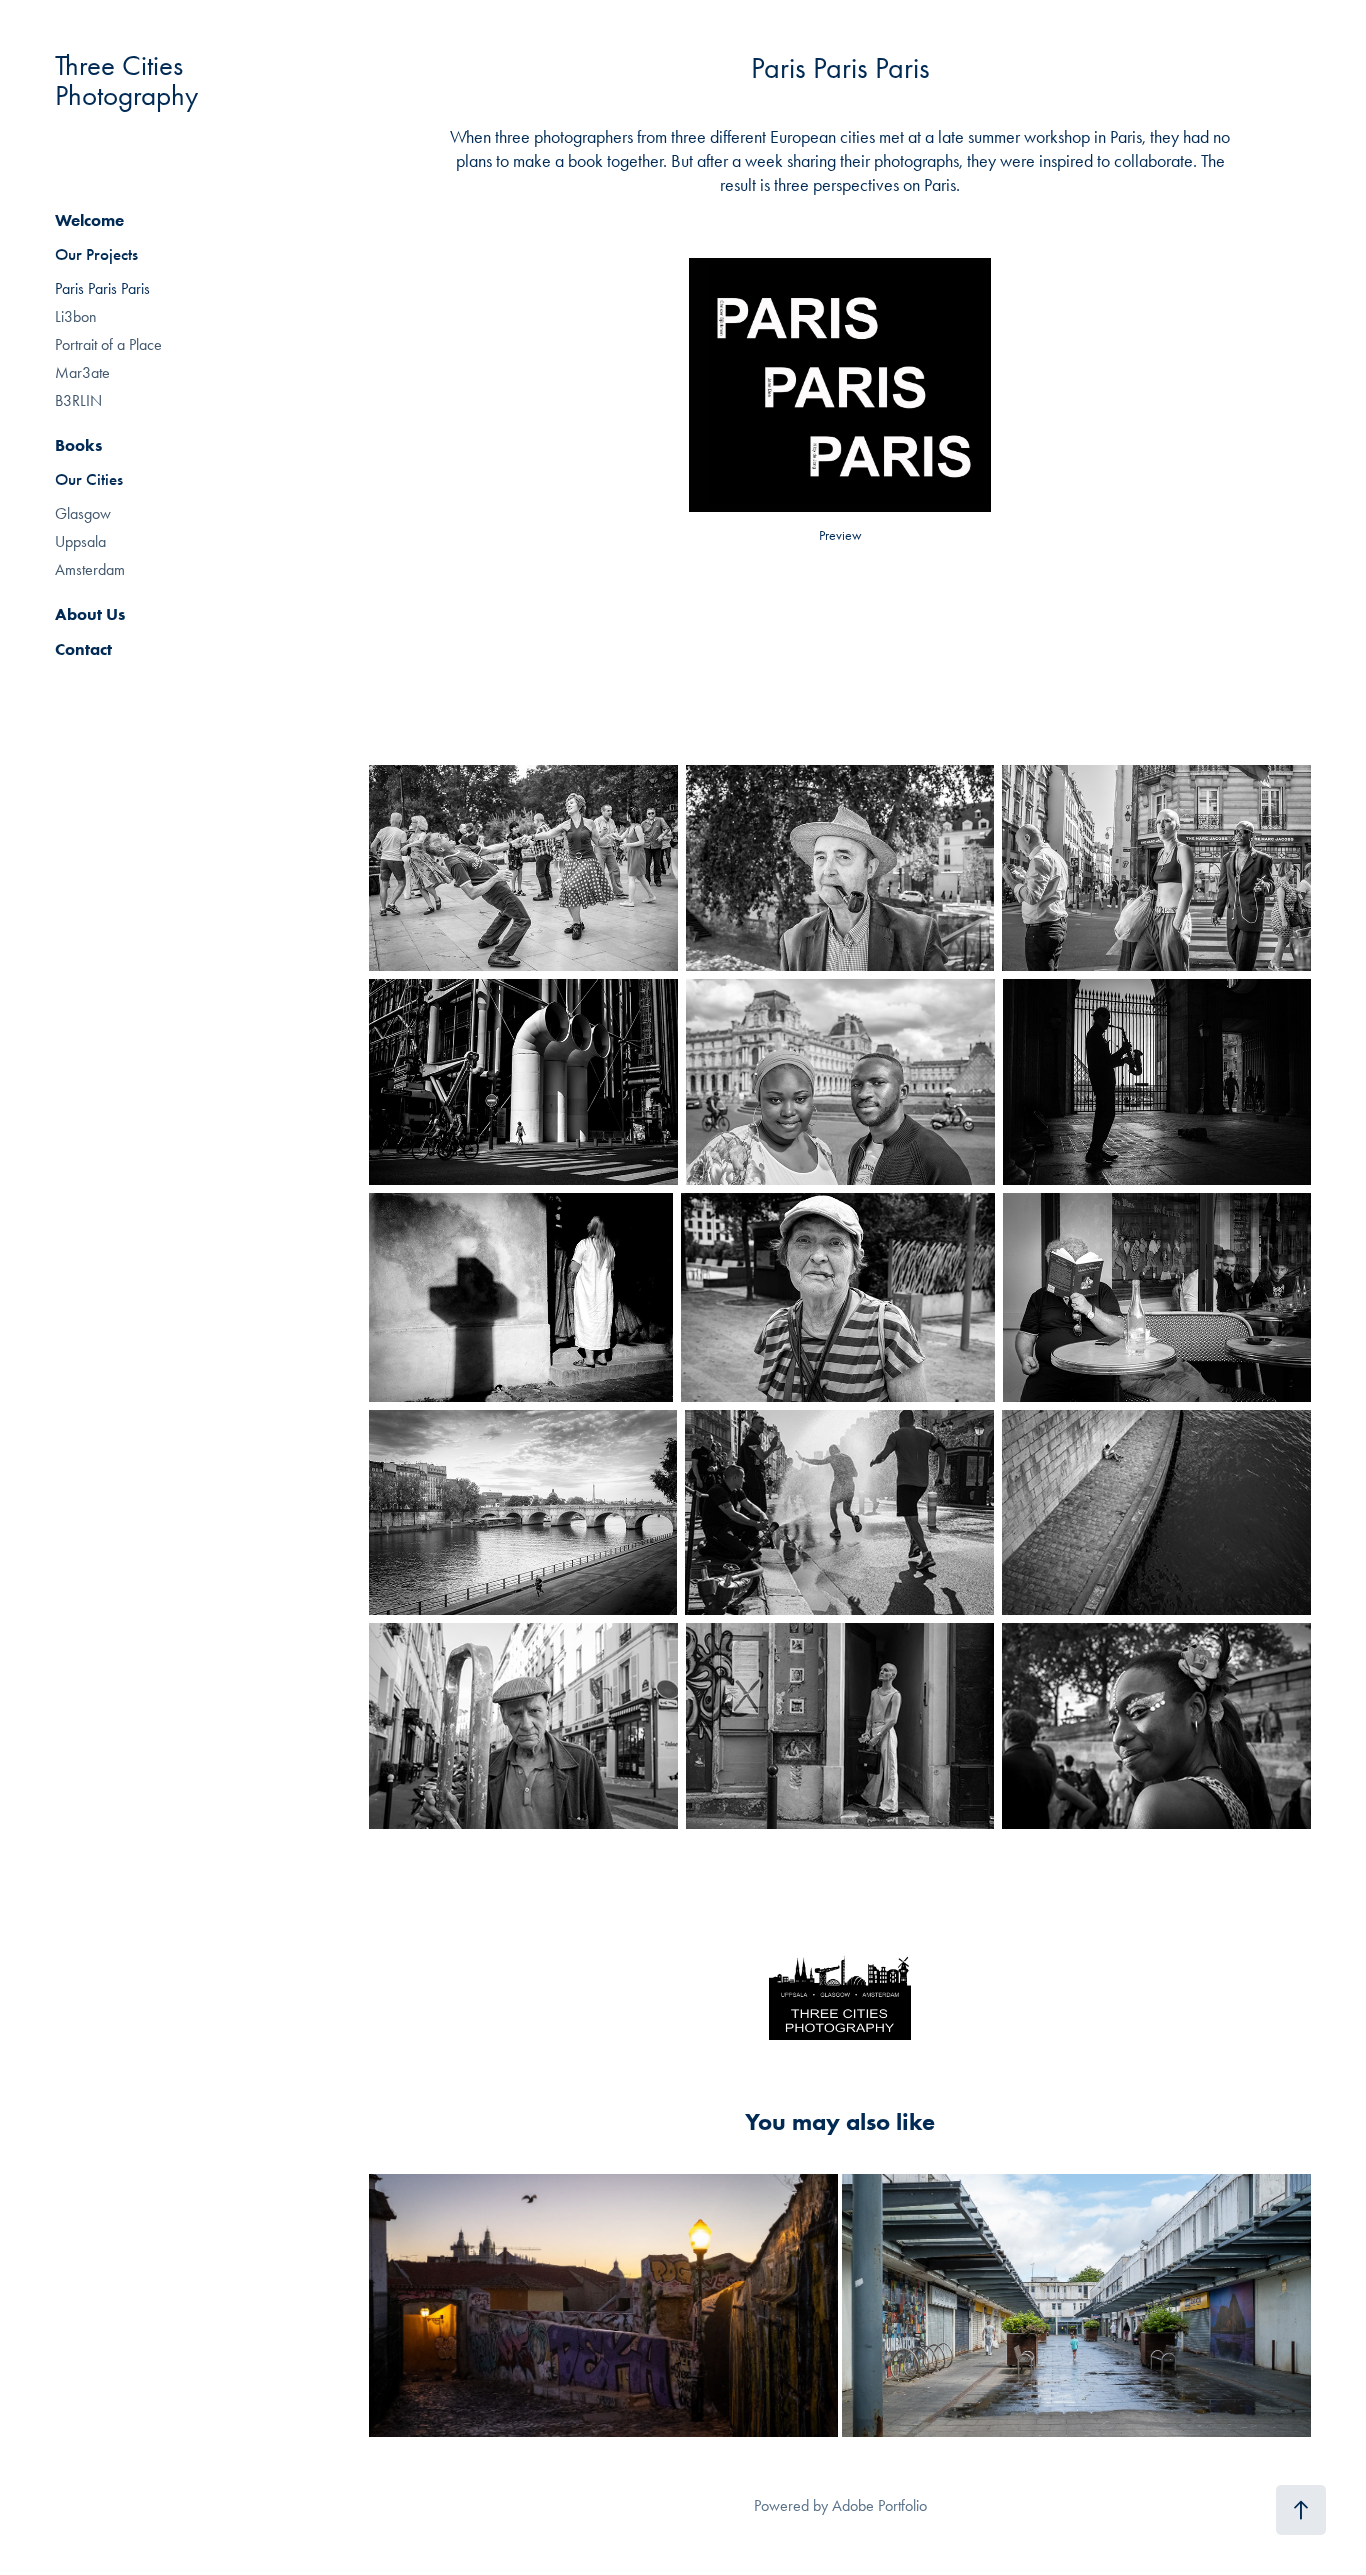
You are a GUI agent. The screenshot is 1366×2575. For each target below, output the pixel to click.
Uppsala (80, 541)
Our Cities (89, 479)
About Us (90, 614)
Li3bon (76, 316)
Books (78, 445)
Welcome (89, 220)
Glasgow (83, 513)
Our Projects (96, 254)
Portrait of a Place (108, 344)
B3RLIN (78, 400)
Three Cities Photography (126, 80)
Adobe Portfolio (879, 2505)
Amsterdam (90, 569)
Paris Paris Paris (102, 288)
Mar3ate (82, 372)
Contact (83, 649)
